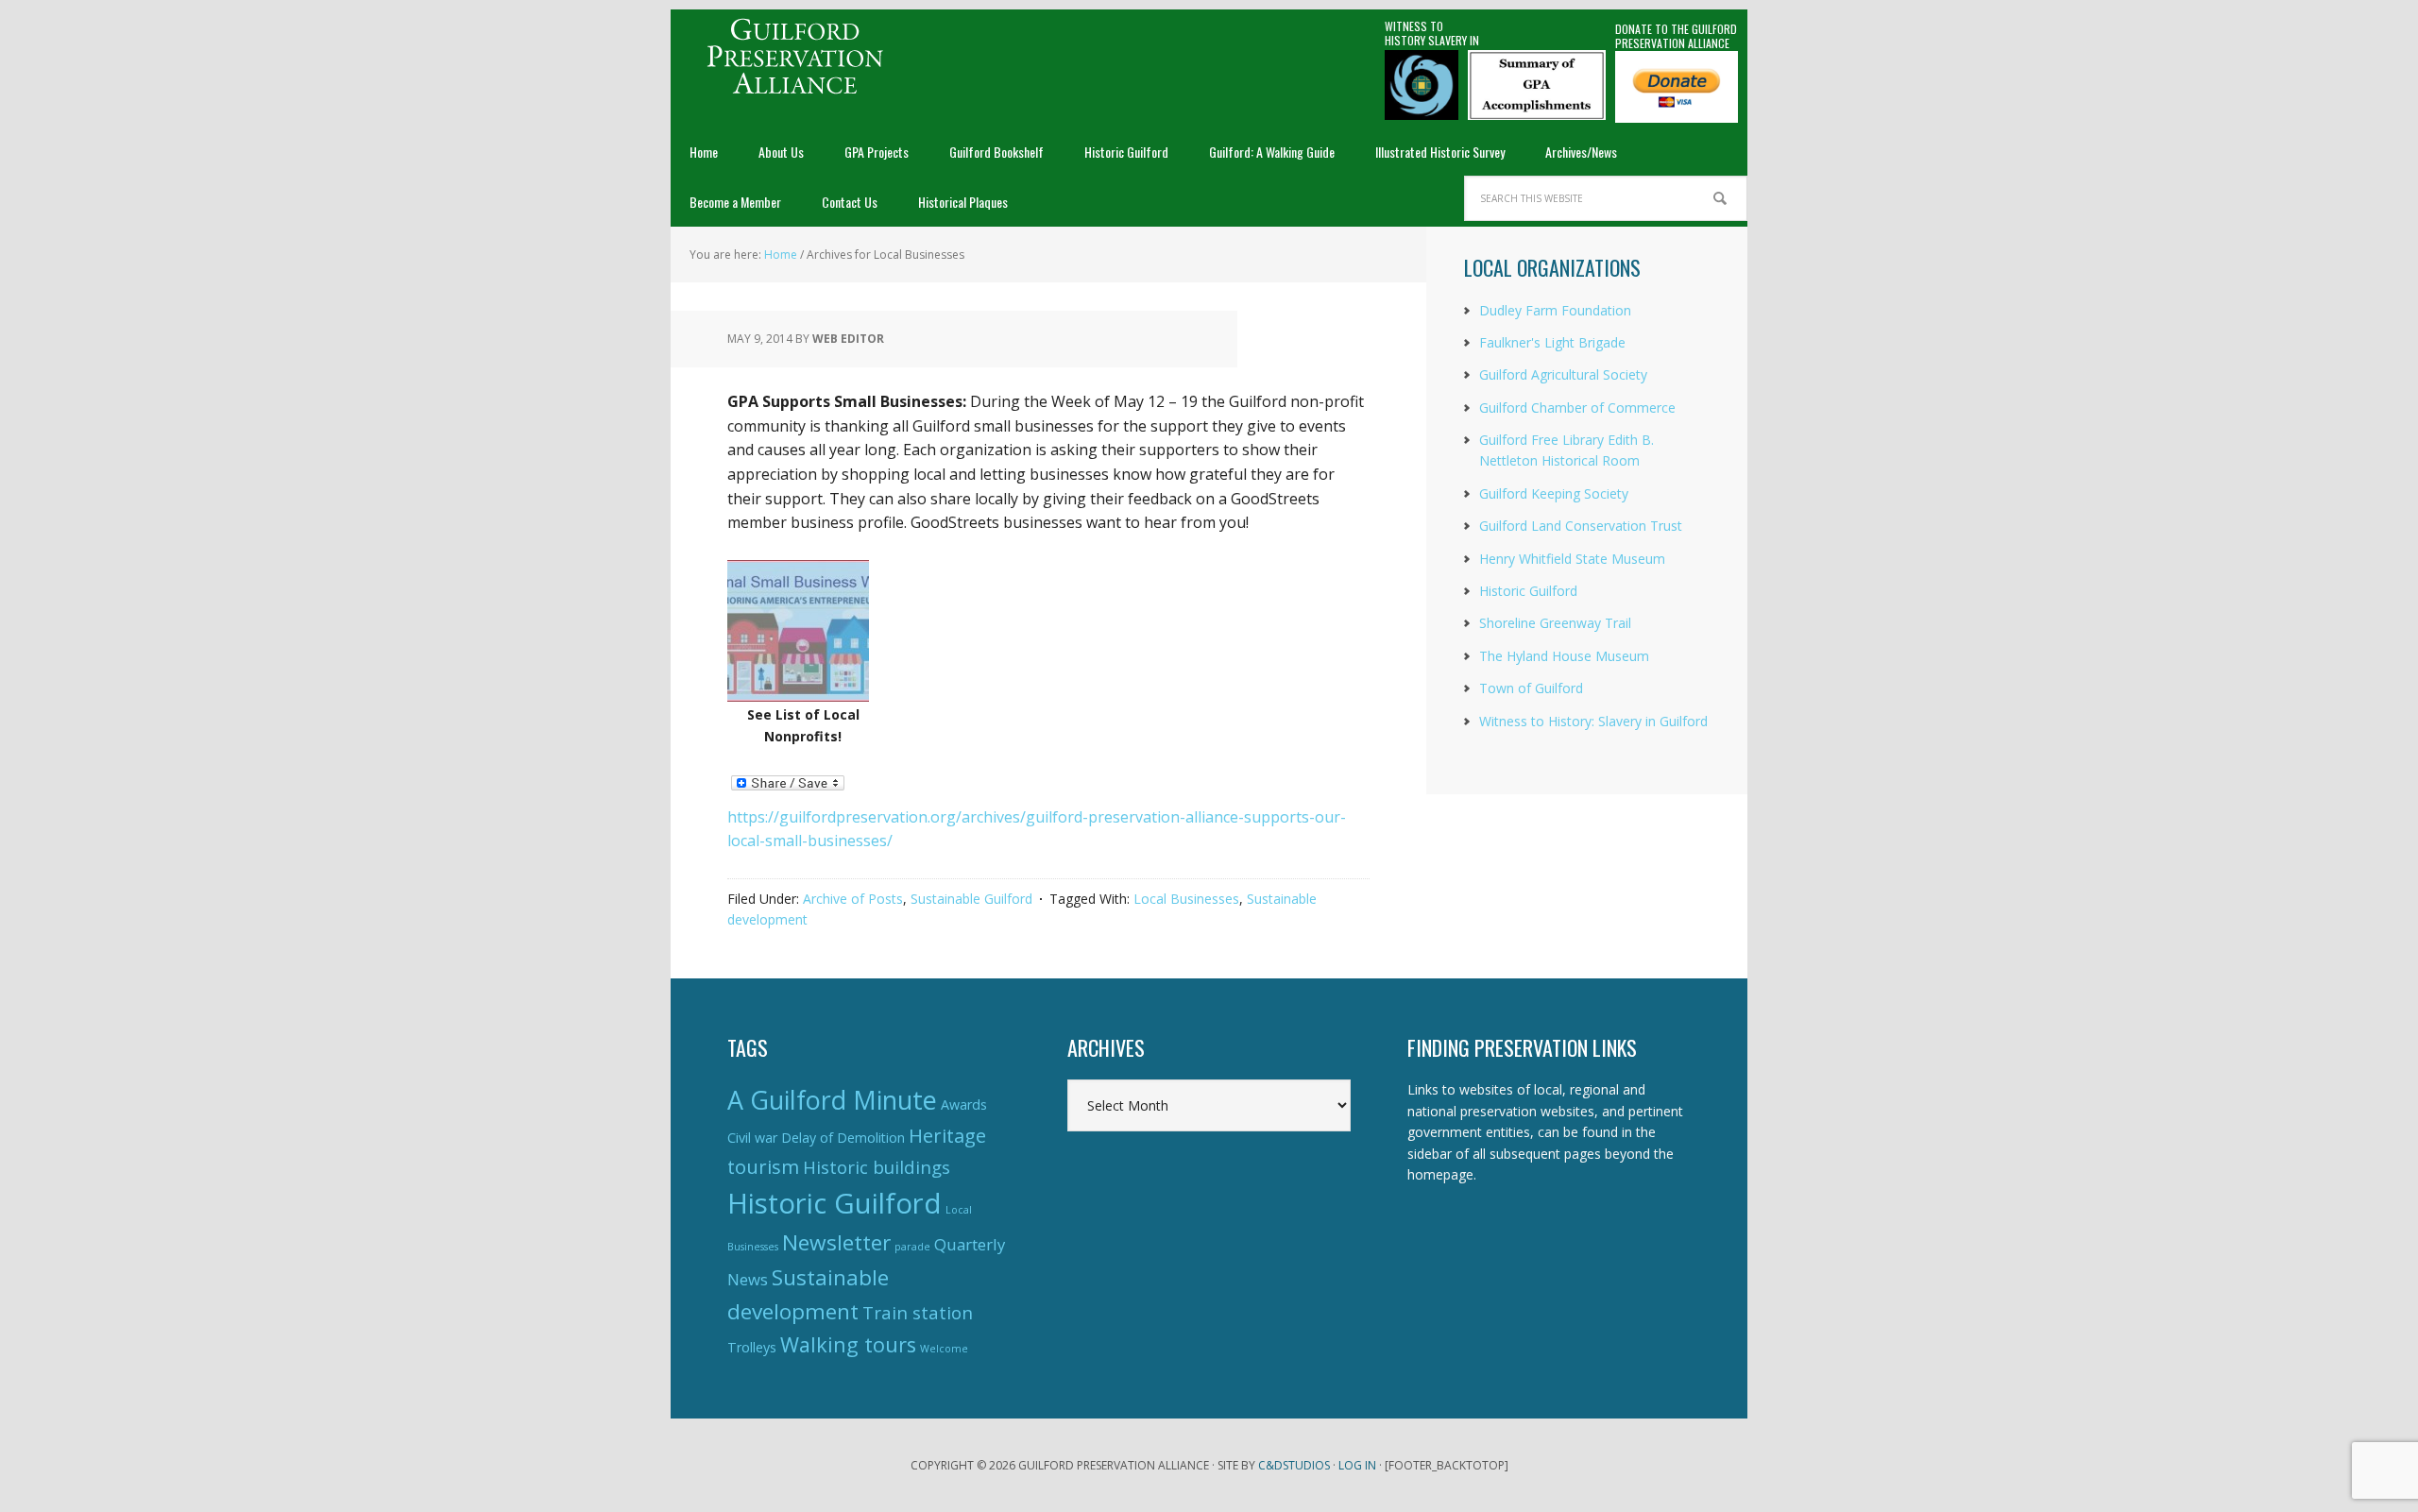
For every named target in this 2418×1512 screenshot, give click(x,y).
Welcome (944, 1349)
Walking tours (848, 1344)
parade (912, 1247)
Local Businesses (1186, 899)
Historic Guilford (1528, 591)
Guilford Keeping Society (1554, 493)
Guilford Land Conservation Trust (1581, 526)
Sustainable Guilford (971, 899)
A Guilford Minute (832, 1100)
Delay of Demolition (843, 1138)
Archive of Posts (853, 899)
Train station (918, 1312)
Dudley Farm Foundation (1555, 310)
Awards (964, 1104)
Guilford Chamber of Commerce (1577, 408)
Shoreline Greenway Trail (1555, 623)
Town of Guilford (1531, 688)
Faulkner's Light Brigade (1552, 342)
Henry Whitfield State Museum (1572, 559)
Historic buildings (877, 1167)
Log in (1357, 1465)
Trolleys (752, 1347)
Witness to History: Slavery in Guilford (1593, 721)
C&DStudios (1294, 1465)
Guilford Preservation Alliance (793, 57)
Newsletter (836, 1242)
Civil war (752, 1138)
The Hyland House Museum (1564, 656)
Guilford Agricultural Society (1563, 374)
